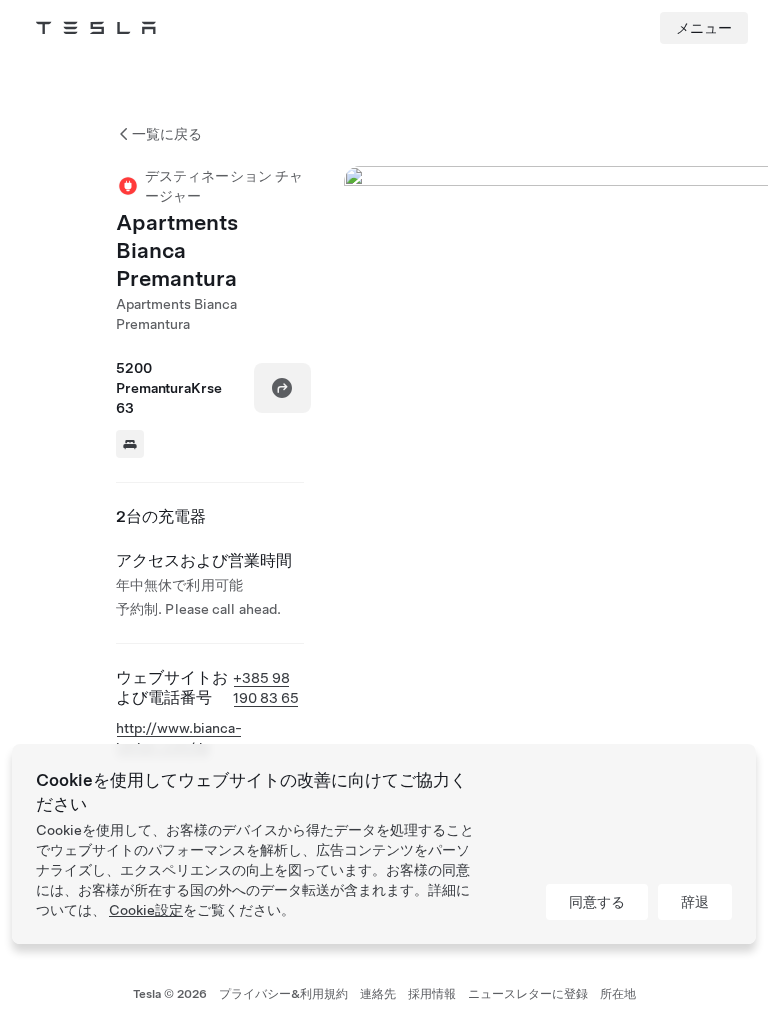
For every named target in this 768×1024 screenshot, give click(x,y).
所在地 (618, 994)
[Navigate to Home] (96, 28)
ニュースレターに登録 (528, 994)
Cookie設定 (146, 910)
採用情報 (432, 994)
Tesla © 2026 (170, 994)
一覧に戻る (167, 134)
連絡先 (378, 994)
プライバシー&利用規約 (283, 994)
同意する (597, 902)
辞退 (695, 902)
